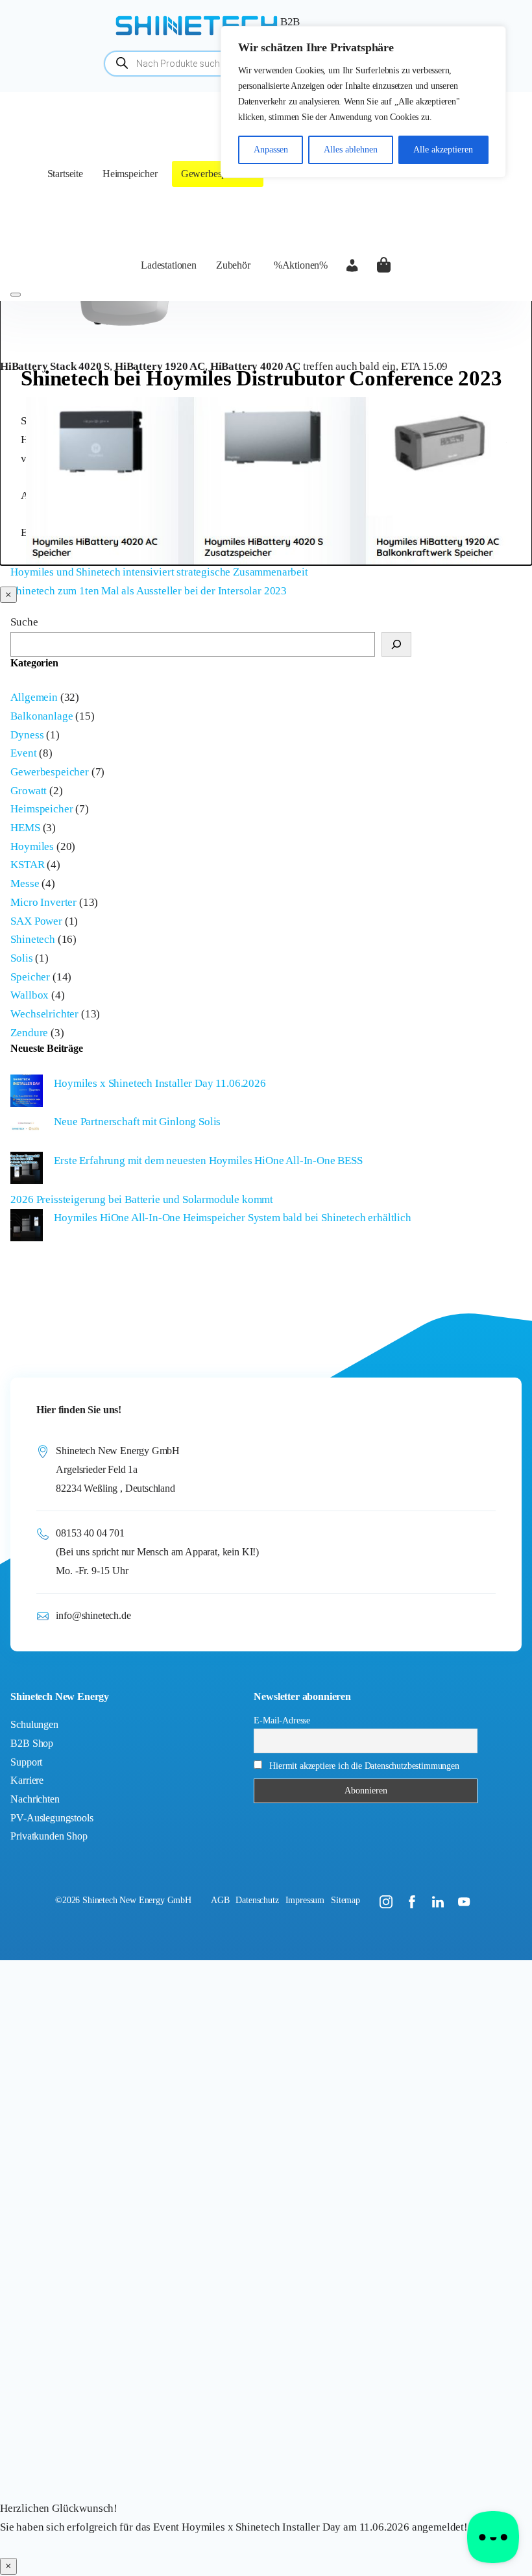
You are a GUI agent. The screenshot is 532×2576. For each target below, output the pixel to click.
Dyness (27, 735)
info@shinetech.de (93, 1615)
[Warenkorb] (383, 265)
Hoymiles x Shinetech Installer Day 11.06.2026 (160, 1083)
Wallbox (30, 995)
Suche (24, 622)
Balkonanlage (42, 716)
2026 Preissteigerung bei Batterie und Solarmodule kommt (142, 1199)
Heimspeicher (130, 174)
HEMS (25, 828)
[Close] (16, 295)
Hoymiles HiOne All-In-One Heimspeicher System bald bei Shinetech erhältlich (232, 1218)
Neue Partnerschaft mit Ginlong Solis (137, 1122)
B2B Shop (32, 1743)
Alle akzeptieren (443, 150)
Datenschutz (257, 1900)
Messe (25, 883)
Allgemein (34, 697)
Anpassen (271, 150)
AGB (220, 1900)
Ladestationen (169, 265)
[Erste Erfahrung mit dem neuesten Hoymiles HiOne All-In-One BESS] (27, 1171)
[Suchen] (396, 644)
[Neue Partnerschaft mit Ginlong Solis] (27, 1132)
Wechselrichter (44, 1014)
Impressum (305, 1900)
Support (26, 1762)
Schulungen (34, 1724)
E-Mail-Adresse (282, 1720)
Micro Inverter (43, 902)
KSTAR (27, 865)
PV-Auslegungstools (52, 1818)
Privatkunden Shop (49, 1836)
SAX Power (36, 921)
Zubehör (233, 265)
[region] (363, 102)
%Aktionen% (301, 265)
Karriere (27, 1780)
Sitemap (345, 1900)
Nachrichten (35, 1799)
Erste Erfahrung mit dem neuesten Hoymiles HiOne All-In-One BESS (208, 1160)
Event (23, 753)
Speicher (30, 977)
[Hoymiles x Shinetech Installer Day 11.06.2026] (27, 1094)
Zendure (29, 1033)
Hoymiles (32, 846)
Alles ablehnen (351, 150)
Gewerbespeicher (216, 174)
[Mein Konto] (352, 265)
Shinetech (32, 939)
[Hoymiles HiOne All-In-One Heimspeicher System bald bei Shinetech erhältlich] (27, 1228)
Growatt (29, 791)
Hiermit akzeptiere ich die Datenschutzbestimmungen (364, 1766)
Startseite (65, 174)
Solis (21, 958)
